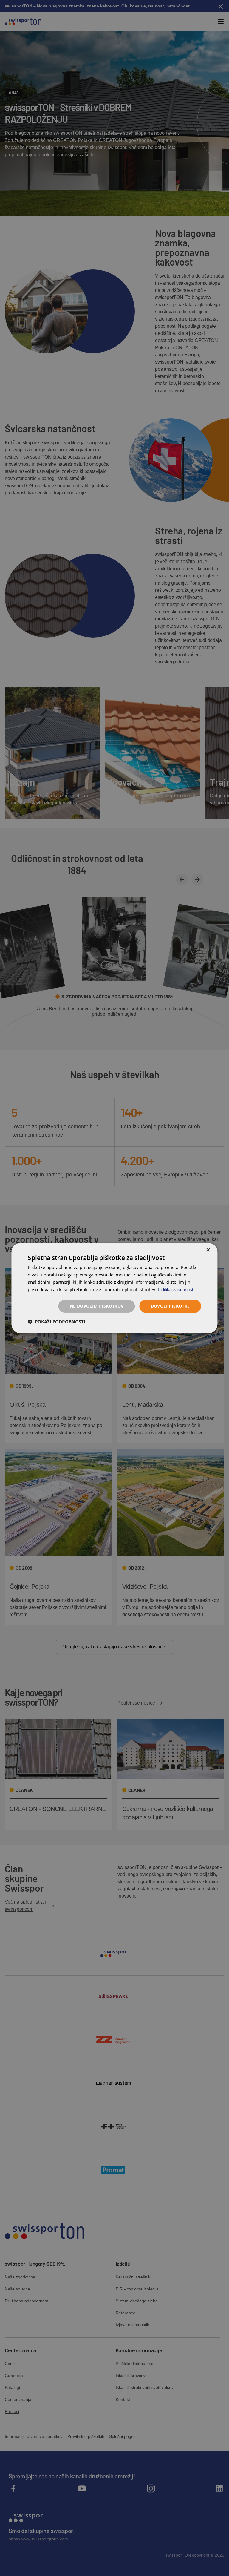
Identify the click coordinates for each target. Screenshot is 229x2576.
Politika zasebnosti (176, 1289)
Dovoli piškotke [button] (170, 1306)
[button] (57, 1322)
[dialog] (114, 1288)
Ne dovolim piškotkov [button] (97, 1306)
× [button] (208, 1250)
